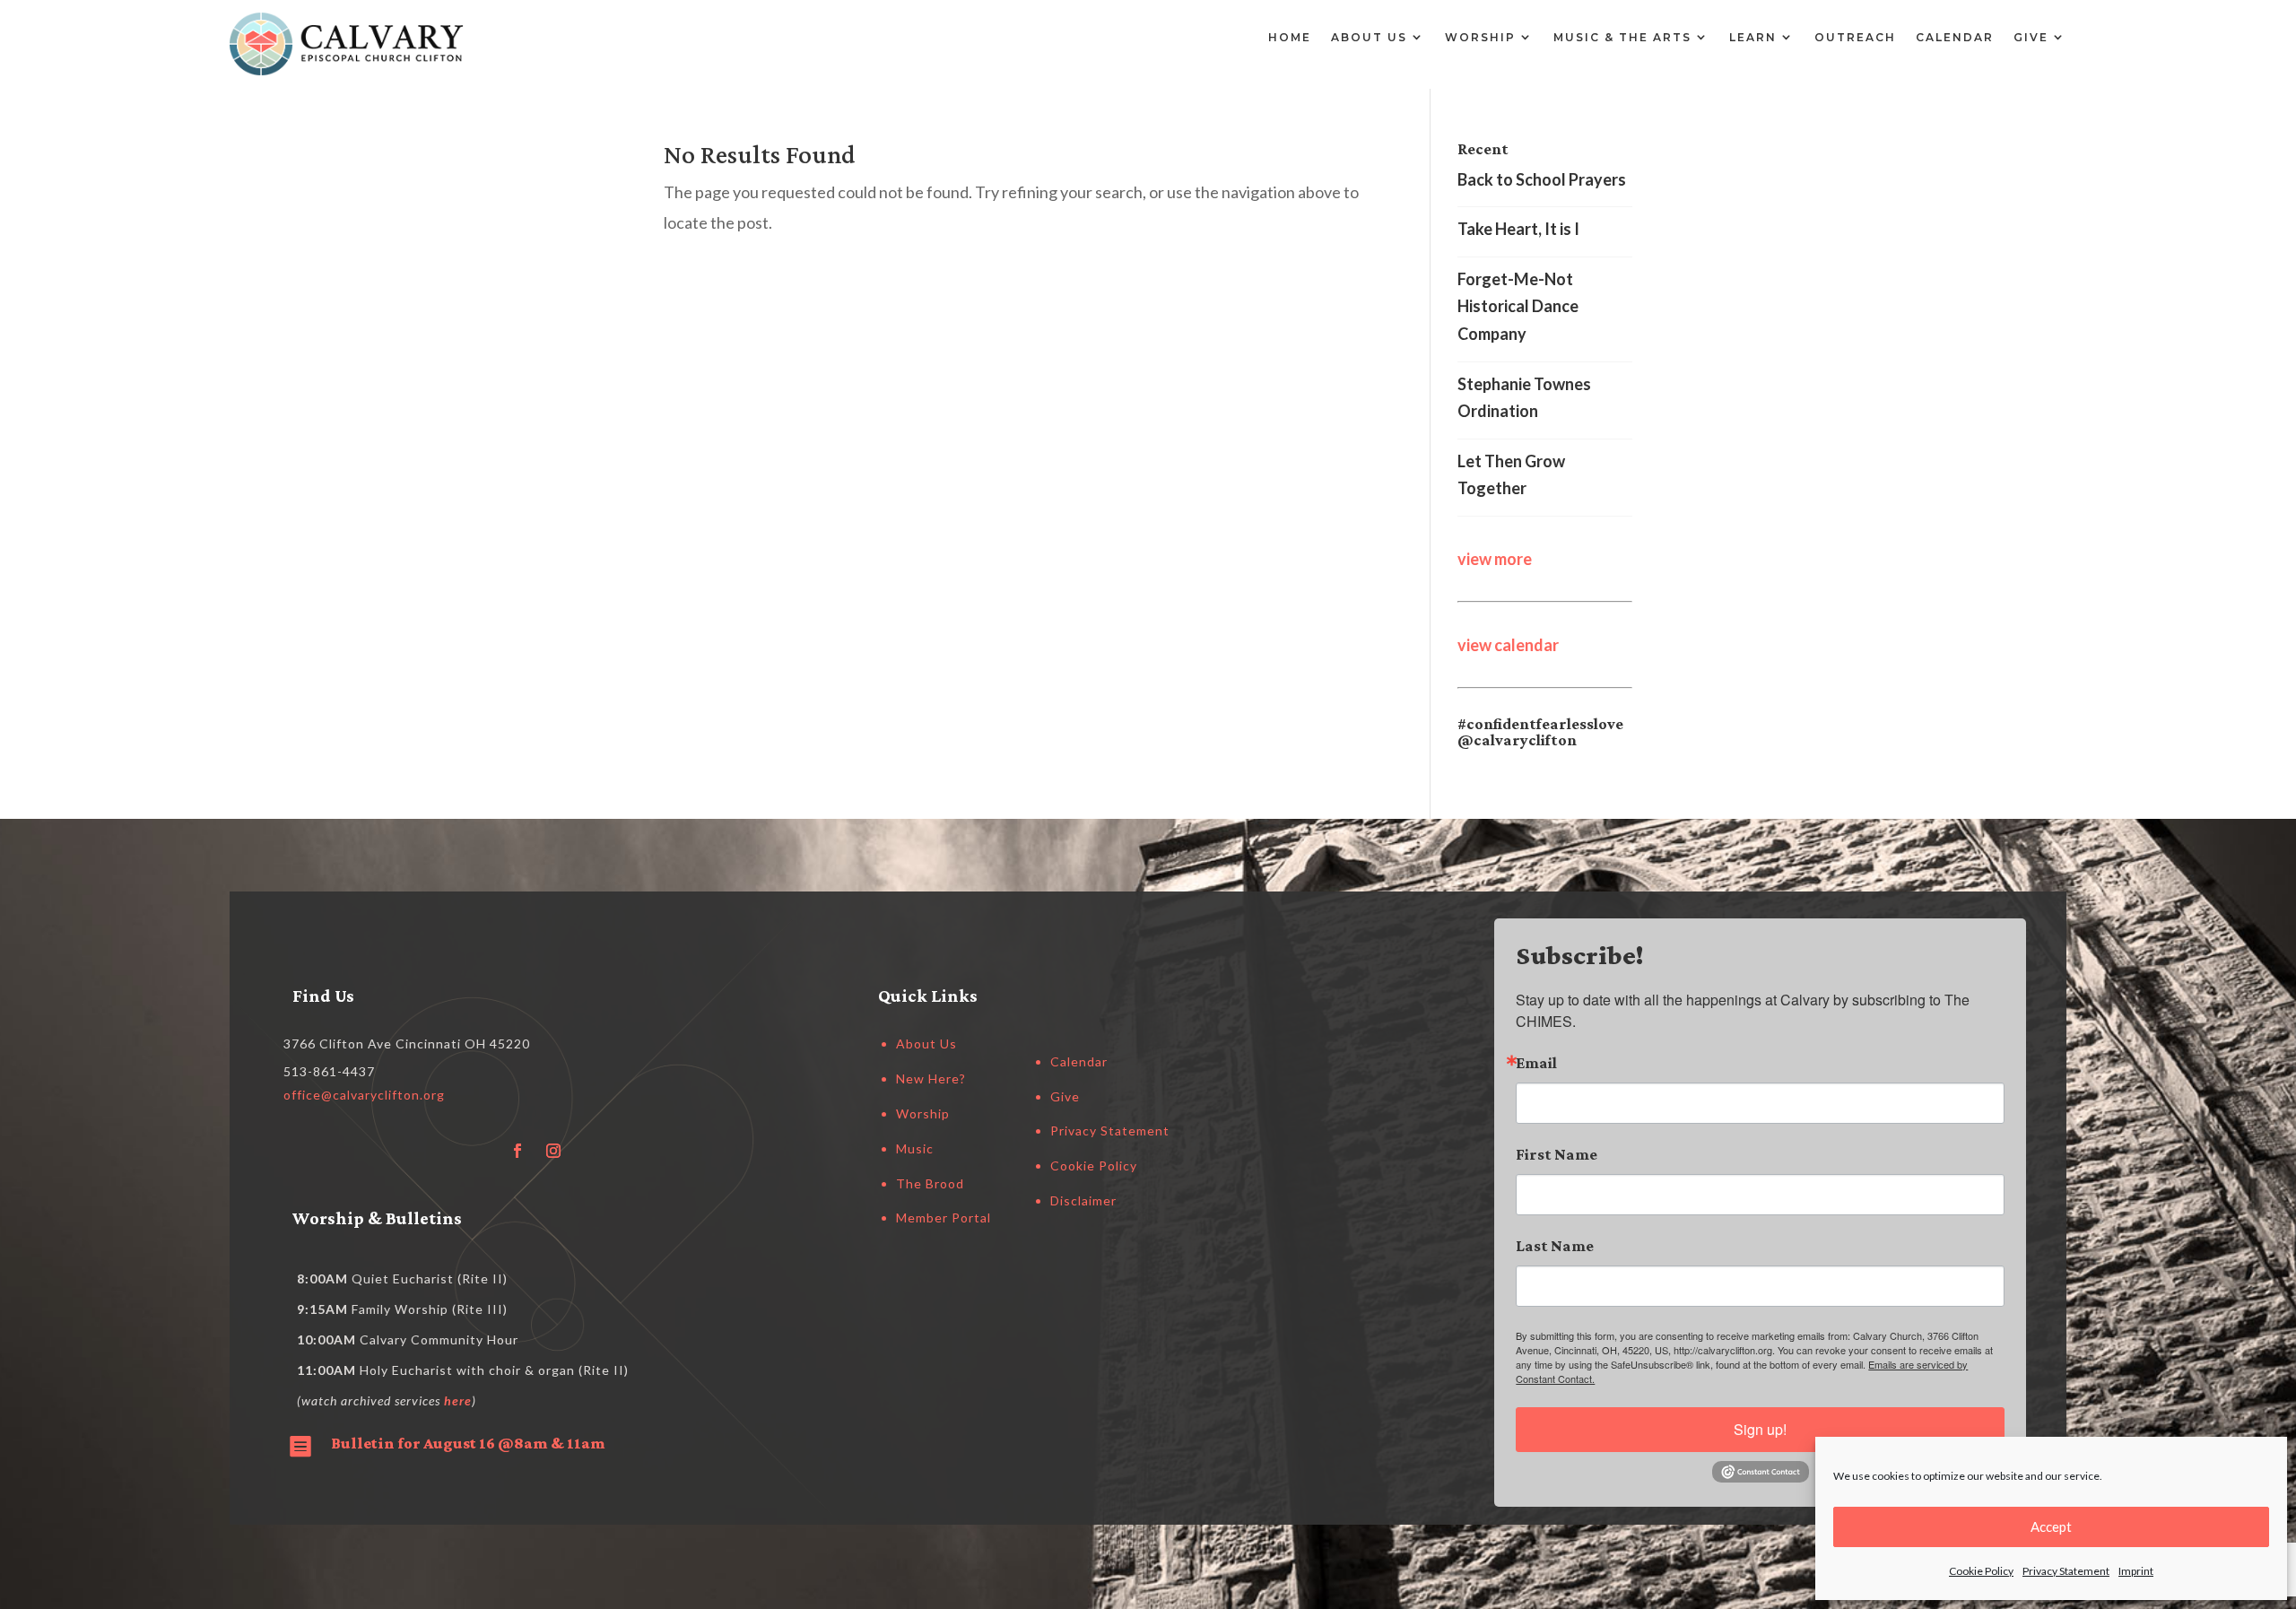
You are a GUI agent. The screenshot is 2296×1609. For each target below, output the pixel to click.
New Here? (931, 1078)
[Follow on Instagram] (553, 1151)
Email (1536, 1063)
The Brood (930, 1183)
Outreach (1855, 37)
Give (2031, 37)
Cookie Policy (1981, 1571)
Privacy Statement (2066, 1571)
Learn (1753, 37)
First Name (1557, 1154)
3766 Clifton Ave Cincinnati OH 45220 (407, 1044)
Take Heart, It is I (1518, 229)
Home (1290, 37)
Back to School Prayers (1542, 179)
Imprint (2136, 1571)
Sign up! (1760, 1429)
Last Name (1555, 1246)
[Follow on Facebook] (517, 1151)
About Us (1369, 37)
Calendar (1955, 37)
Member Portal (944, 1218)
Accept (2051, 1526)
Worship (1480, 37)
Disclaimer (1083, 1200)
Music (915, 1148)
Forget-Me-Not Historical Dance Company (1518, 306)
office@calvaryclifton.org (364, 1095)
